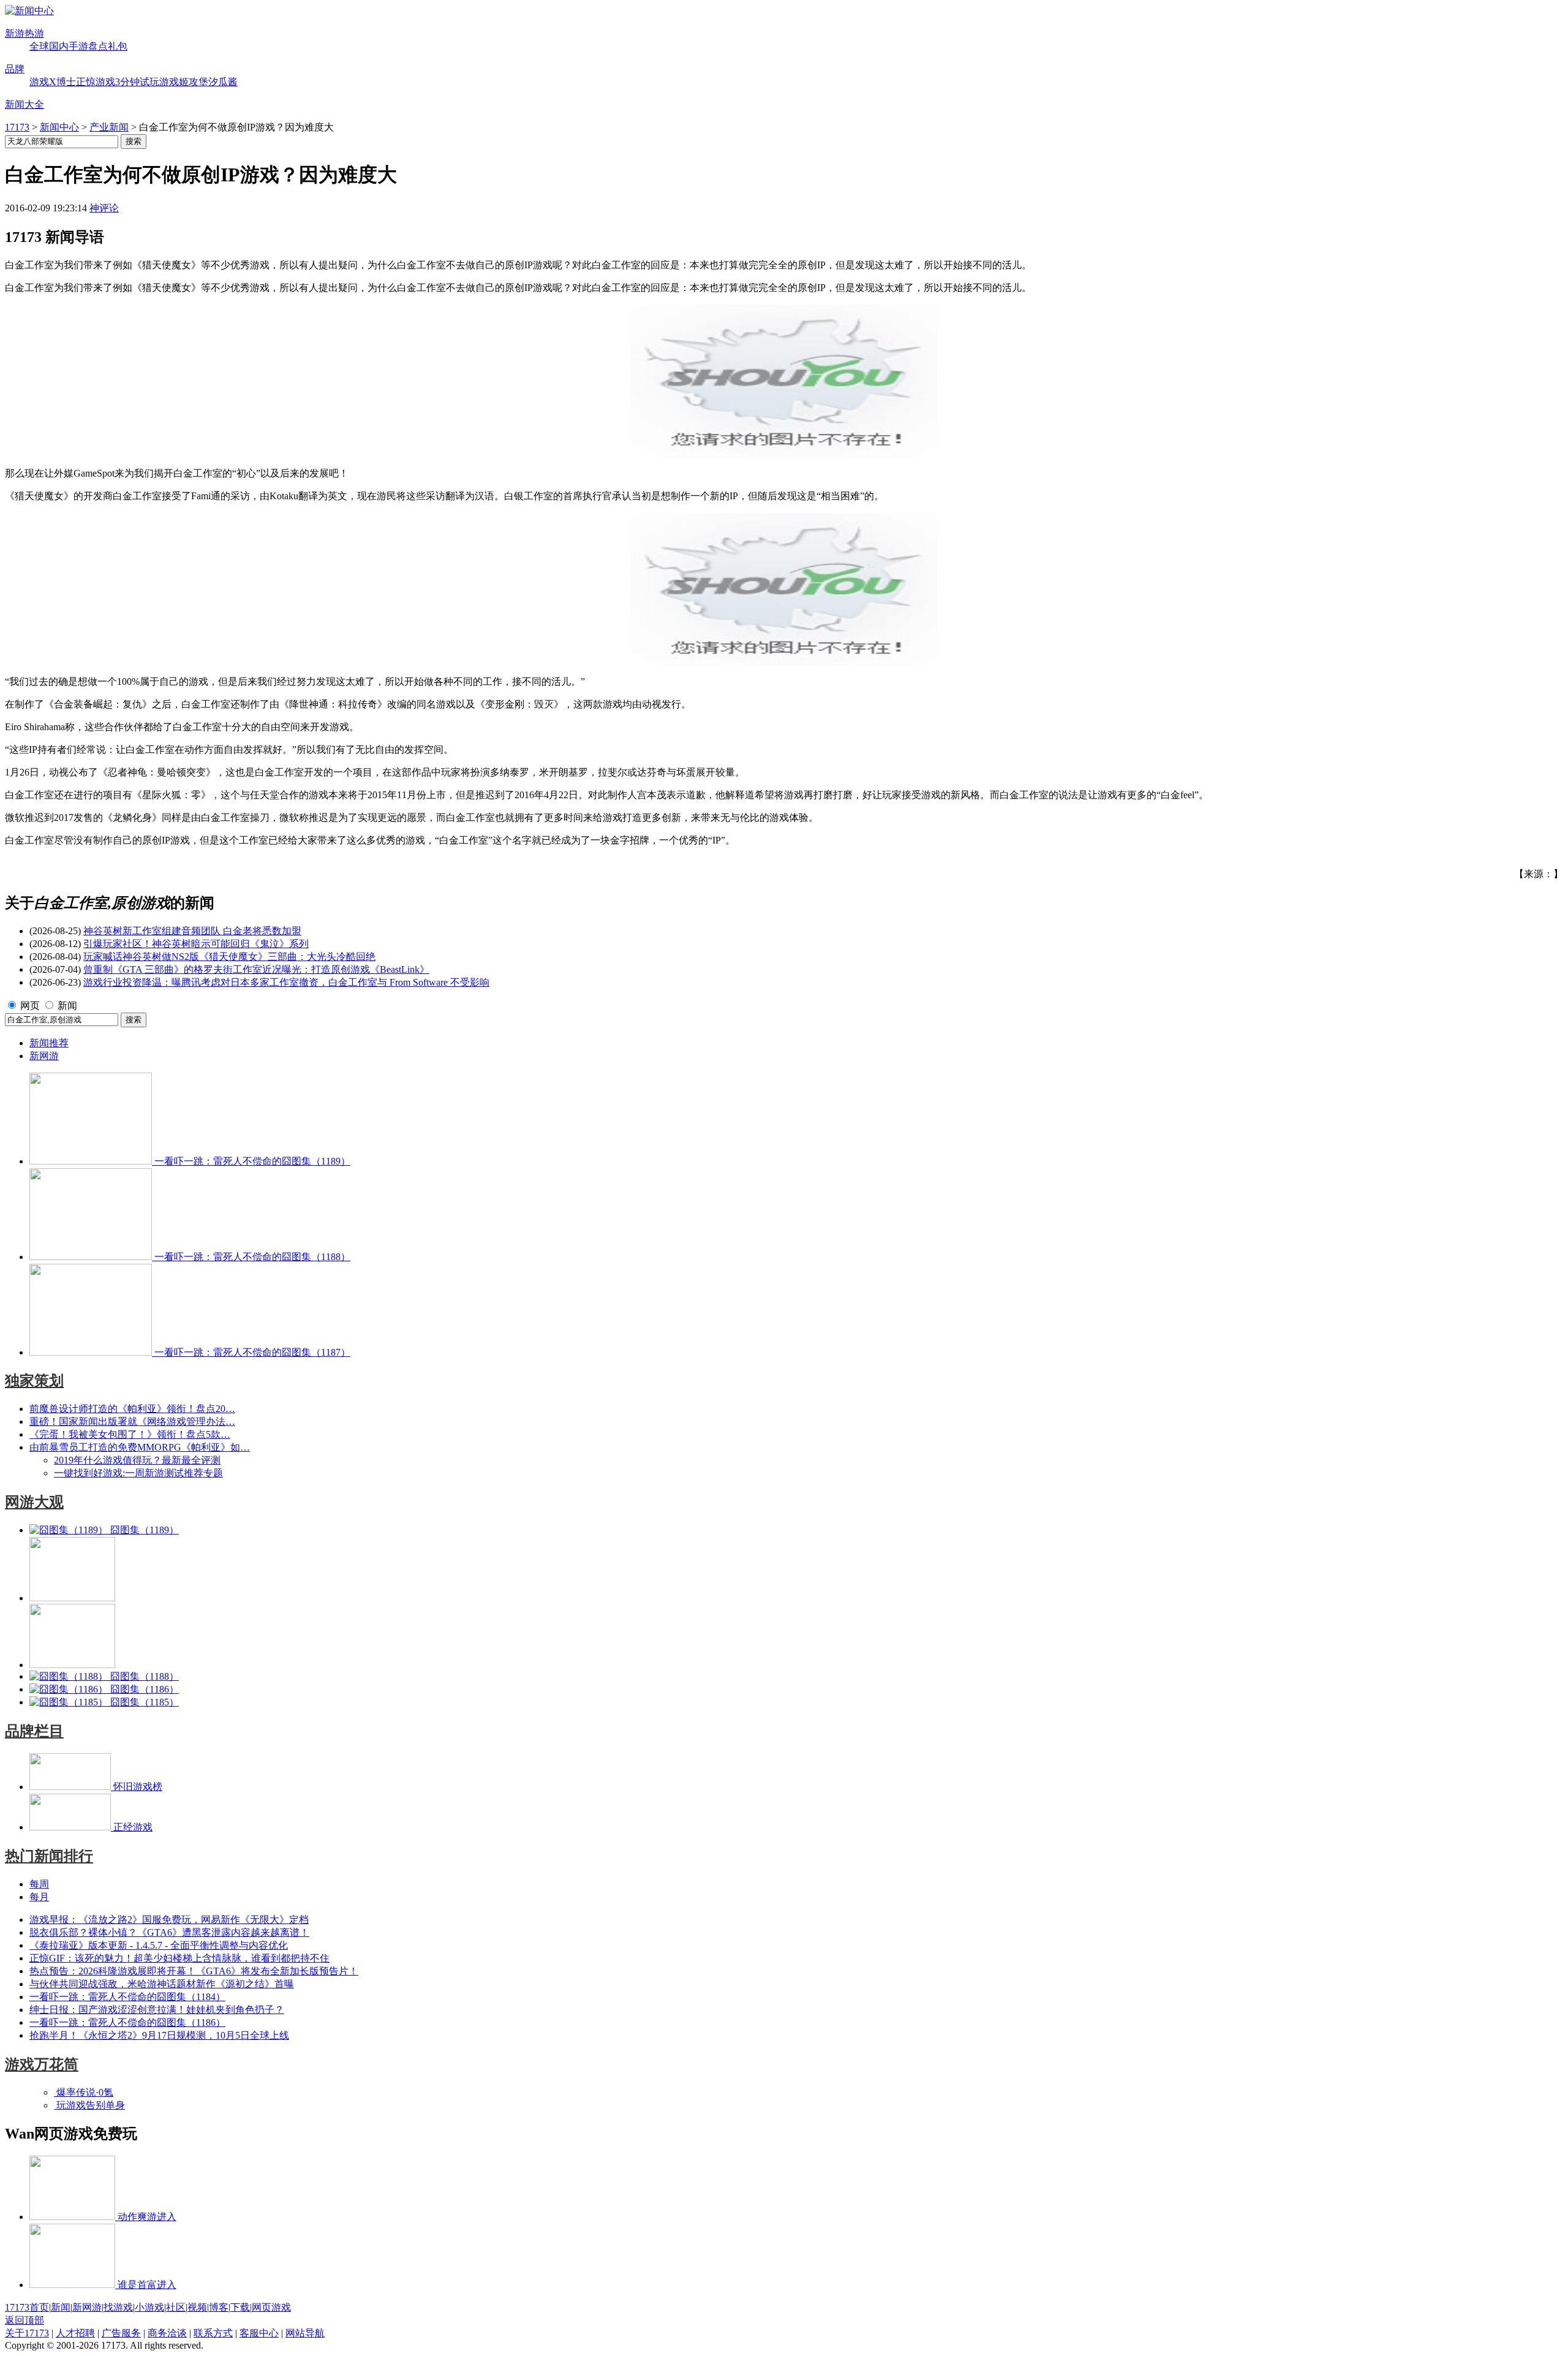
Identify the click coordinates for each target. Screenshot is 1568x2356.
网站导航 (305, 2333)
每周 (39, 1884)
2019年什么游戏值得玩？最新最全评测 (137, 1460)
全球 (39, 46)
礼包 (118, 46)
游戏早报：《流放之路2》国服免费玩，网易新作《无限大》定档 (169, 1920)
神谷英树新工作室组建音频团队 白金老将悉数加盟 (192, 931)
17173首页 (27, 2307)
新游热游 (24, 33)
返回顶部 (24, 2320)
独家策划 (34, 1381)
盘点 (98, 46)
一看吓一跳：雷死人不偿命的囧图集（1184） (127, 1997)
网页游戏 (271, 2307)
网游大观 (34, 1502)
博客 (219, 2307)
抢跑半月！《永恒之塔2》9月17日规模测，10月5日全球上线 (159, 2035)
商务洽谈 (167, 2333)
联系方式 (213, 2333)
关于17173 (27, 2333)
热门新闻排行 (49, 1856)
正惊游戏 (96, 82)
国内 (59, 46)
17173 (17, 127)
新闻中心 (59, 127)
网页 (30, 1006)
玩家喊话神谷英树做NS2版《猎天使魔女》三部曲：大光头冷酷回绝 (229, 957)
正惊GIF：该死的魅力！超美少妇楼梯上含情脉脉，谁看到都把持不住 (179, 1958)
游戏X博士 (53, 82)
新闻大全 (24, 104)
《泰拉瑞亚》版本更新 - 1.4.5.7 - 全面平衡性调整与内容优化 (159, 1945)
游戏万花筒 (42, 2064)
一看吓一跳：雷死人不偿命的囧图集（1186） (127, 2022)
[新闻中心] (29, 11)
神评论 (104, 208)
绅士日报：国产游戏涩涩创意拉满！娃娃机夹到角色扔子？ (157, 2010)
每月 (39, 1897)
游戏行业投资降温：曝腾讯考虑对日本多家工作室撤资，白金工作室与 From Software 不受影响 (286, 982)
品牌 (15, 69)
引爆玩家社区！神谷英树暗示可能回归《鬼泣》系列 (196, 944)
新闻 (67, 1006)
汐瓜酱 (223, 82)
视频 (197, 2307)
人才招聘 (75, 2333)
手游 (78, 46)
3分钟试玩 (137, 82)
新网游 (44, 1056)
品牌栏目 (34, 1731)
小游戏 (149, 2307)
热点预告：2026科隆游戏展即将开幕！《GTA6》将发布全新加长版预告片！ (194, 1971)
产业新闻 (109, 127)
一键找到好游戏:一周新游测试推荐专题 (138, 1473)
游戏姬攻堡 (184, 82)
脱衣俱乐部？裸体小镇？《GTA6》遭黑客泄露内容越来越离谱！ (169, 1932)
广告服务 (121, 2333)
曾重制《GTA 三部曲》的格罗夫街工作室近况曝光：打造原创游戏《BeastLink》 (256, 969)
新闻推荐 (49, 1043)
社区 (176, 2307)
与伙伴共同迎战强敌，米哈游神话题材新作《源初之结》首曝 (162, 1984)
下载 (240, 2307)
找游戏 (118, 2307)
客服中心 (259, 2333)
